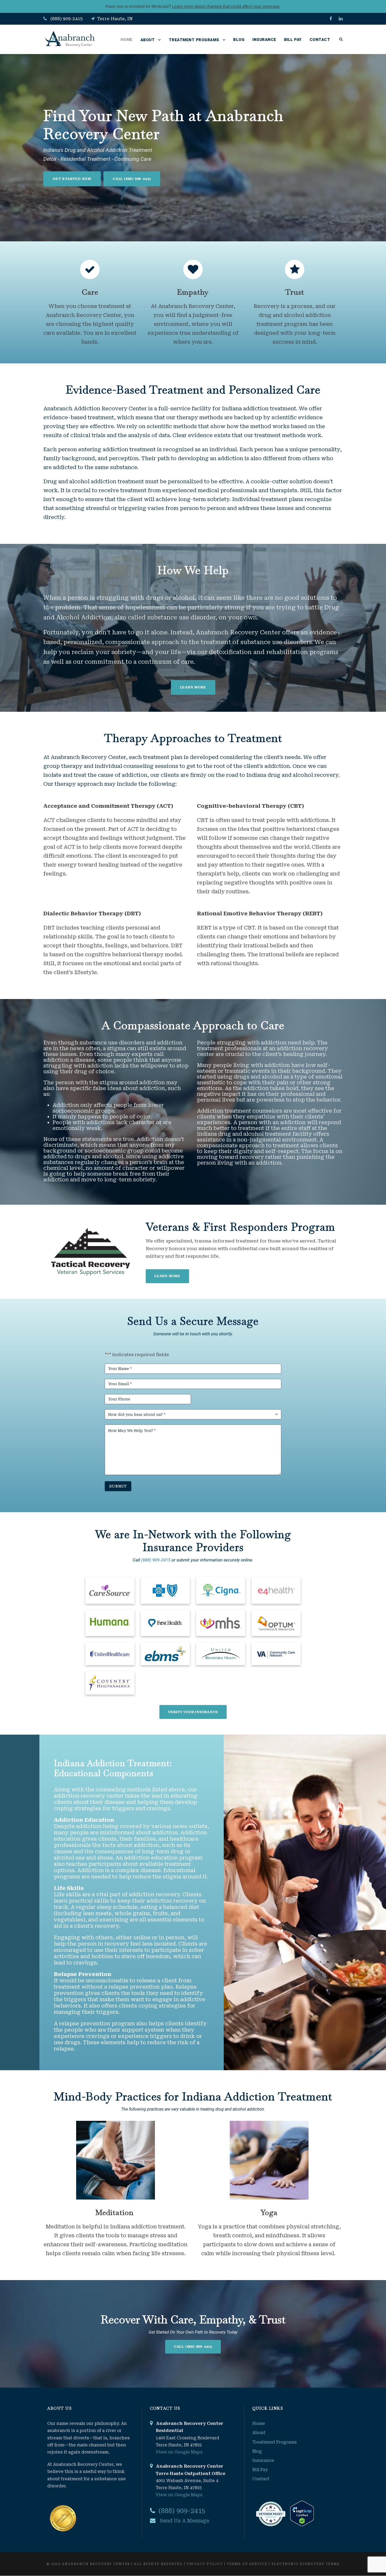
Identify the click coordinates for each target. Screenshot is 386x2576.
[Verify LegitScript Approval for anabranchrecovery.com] (301, 2513)
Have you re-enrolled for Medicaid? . (193, 6)
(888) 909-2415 (67, 19)
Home (127, 40)
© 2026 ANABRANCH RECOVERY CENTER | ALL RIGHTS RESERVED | (117, 2564)
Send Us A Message (184, 2521)
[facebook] (331, 19)
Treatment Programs (194, 40)
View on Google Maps (179, 2452)
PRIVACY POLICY (205, 2564)
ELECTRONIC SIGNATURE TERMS (306, 2564)
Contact (320, 40)
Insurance (264, 40)
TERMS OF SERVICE (247, 2564)
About (148, 40)
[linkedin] (341, 19)
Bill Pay (293, 40)
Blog (239, 40)
